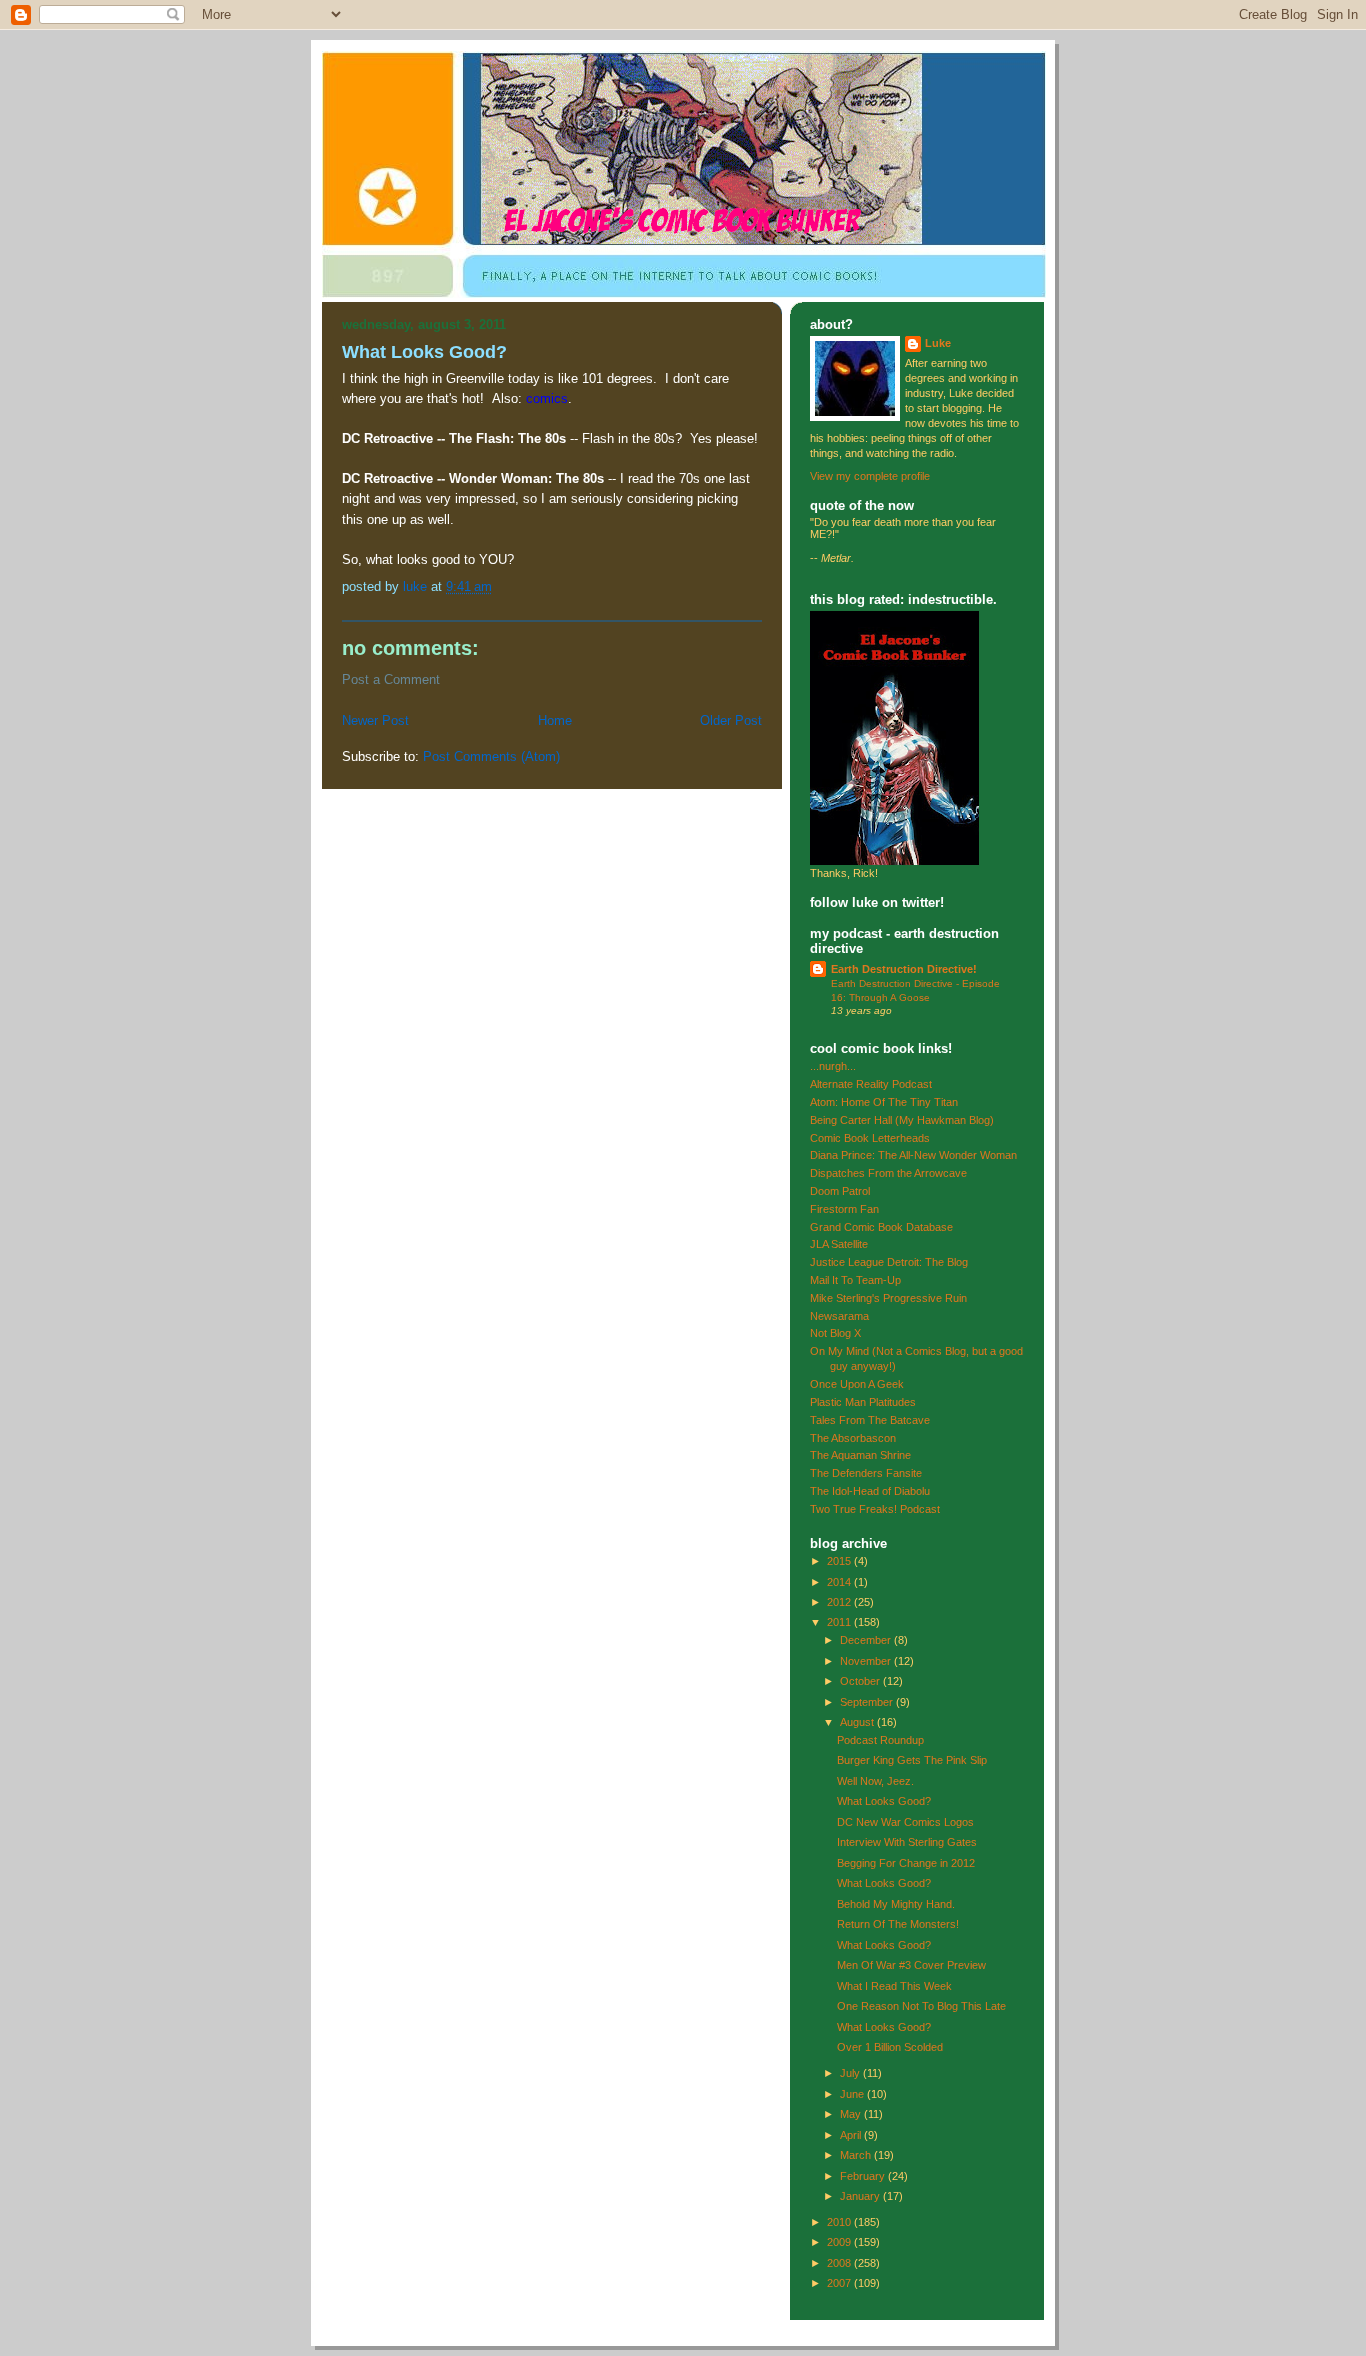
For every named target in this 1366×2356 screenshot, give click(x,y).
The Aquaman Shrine (860, 1455)
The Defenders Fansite (866, 1473)
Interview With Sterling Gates (907, 1842)
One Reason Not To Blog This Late (921, 2006)
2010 (840, 2222)
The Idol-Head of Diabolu (870, 1491)
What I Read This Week (894, 1986)
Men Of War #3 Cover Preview (911, 1965)
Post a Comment (391, 679)
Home (555, 720)
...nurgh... (833, 1066)
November (867, 1661)
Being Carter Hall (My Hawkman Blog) (902, 1120)
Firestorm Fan (844, 1209)
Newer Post (375, 720)
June (853, 2094)
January (861, 2196)
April (852, 2135)
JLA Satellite (839, 1244)
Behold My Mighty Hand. (896, 1904)
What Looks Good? (884, 1801)
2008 (840, 2263)
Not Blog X (835, 1333)
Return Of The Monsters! (898, 1924)
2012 (840, 1602)
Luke (938, 343)
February (864, 2176)
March (857, 2155)
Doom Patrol (840, 1191)
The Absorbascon (853, 1438)
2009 (840, 2242)
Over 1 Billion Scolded (890, 2047)
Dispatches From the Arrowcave (888, 1173)
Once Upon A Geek (857, 1384)
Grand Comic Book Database (881, 1227)
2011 (840, 1622)
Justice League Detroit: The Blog (889, 1262)
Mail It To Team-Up (855, 1280)
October (861, 1681)
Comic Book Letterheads (870, 1138)
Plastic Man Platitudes (863, 1402)
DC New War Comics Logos (905, 1822)
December (867, 1640)
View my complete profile (870, 476)
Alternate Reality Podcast (871, 1084)
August (858, 1722)
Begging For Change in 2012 (906, 1863)
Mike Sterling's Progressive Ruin (888, 1298)
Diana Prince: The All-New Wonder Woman (913, 1155)
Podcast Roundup (880, 1740)
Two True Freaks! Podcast (875, 1509)
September (868, 1702)
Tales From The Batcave (870, 1420)
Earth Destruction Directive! (904, 969)
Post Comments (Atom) (491, 756)
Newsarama (839, 1316)
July (851, 2073)
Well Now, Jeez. (875, 1781)
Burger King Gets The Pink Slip (912, 1760)
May (852, 2114)
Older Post (731, 720)
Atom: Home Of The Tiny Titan (884, 1102)
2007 (840, 2283)
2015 (840, 1561)
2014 (840, 1582)
